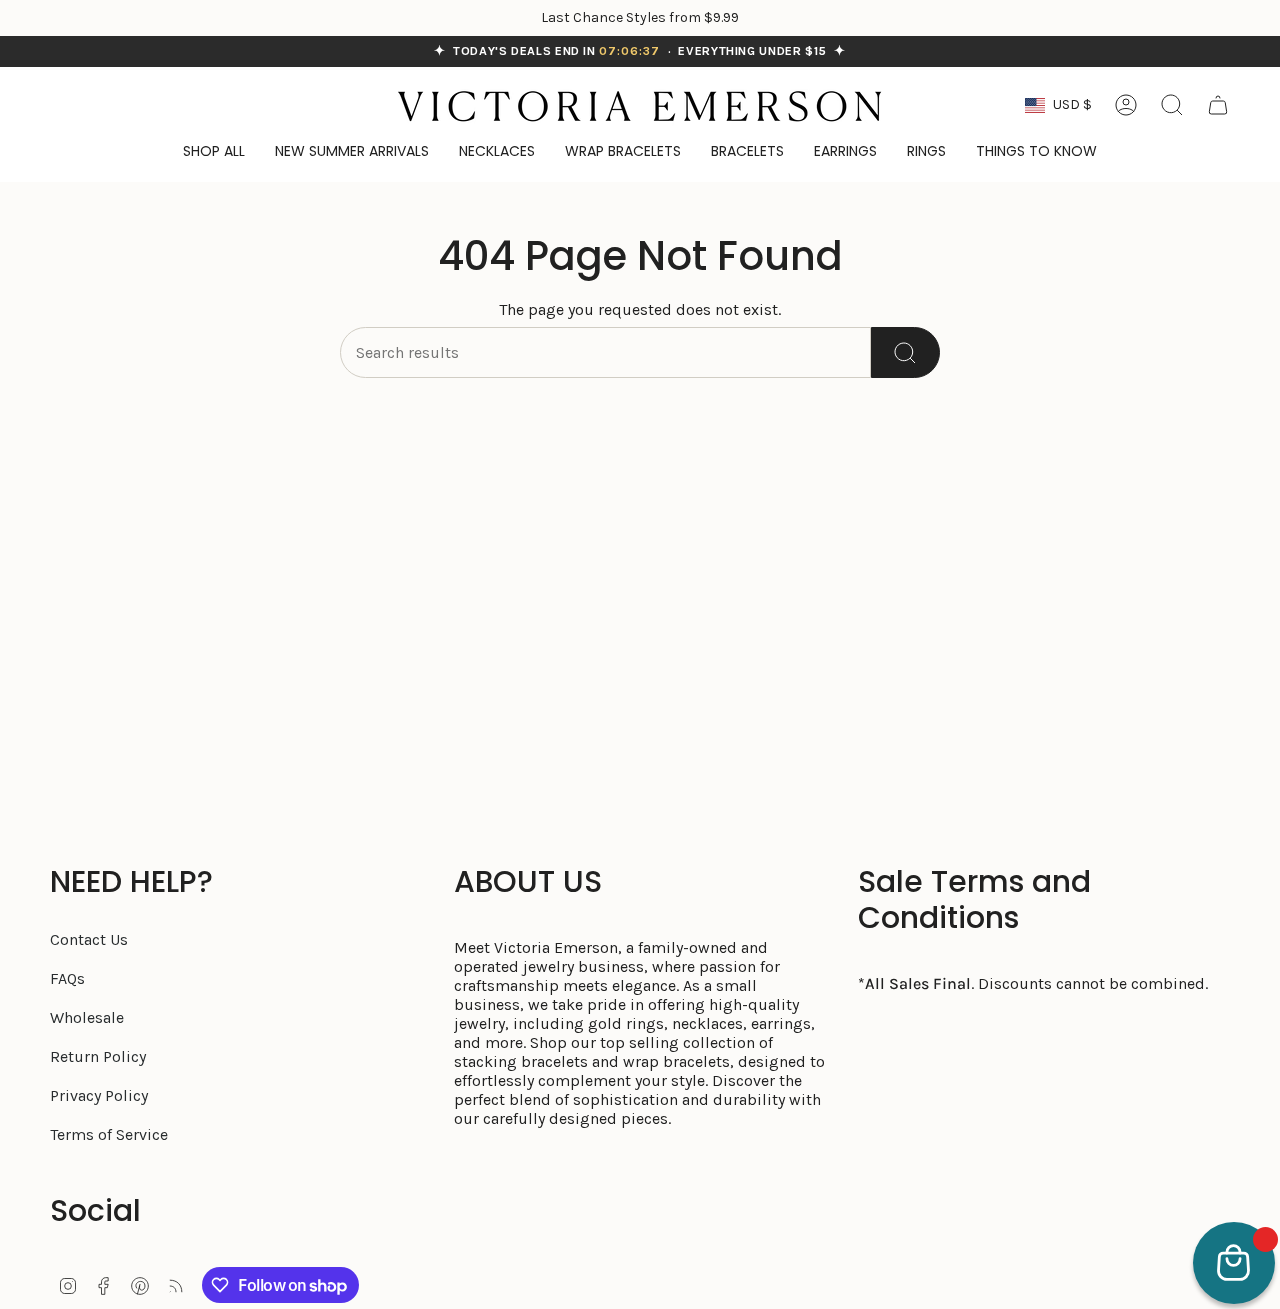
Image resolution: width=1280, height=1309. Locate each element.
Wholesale (87, 1017)
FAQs (67, 978)
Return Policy (98, 1056)
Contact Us (89, 939)
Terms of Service (109, 1134)
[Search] (905, 352)
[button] (1036, 152)
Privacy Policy (99, 1095)
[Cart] (1218, 105)
